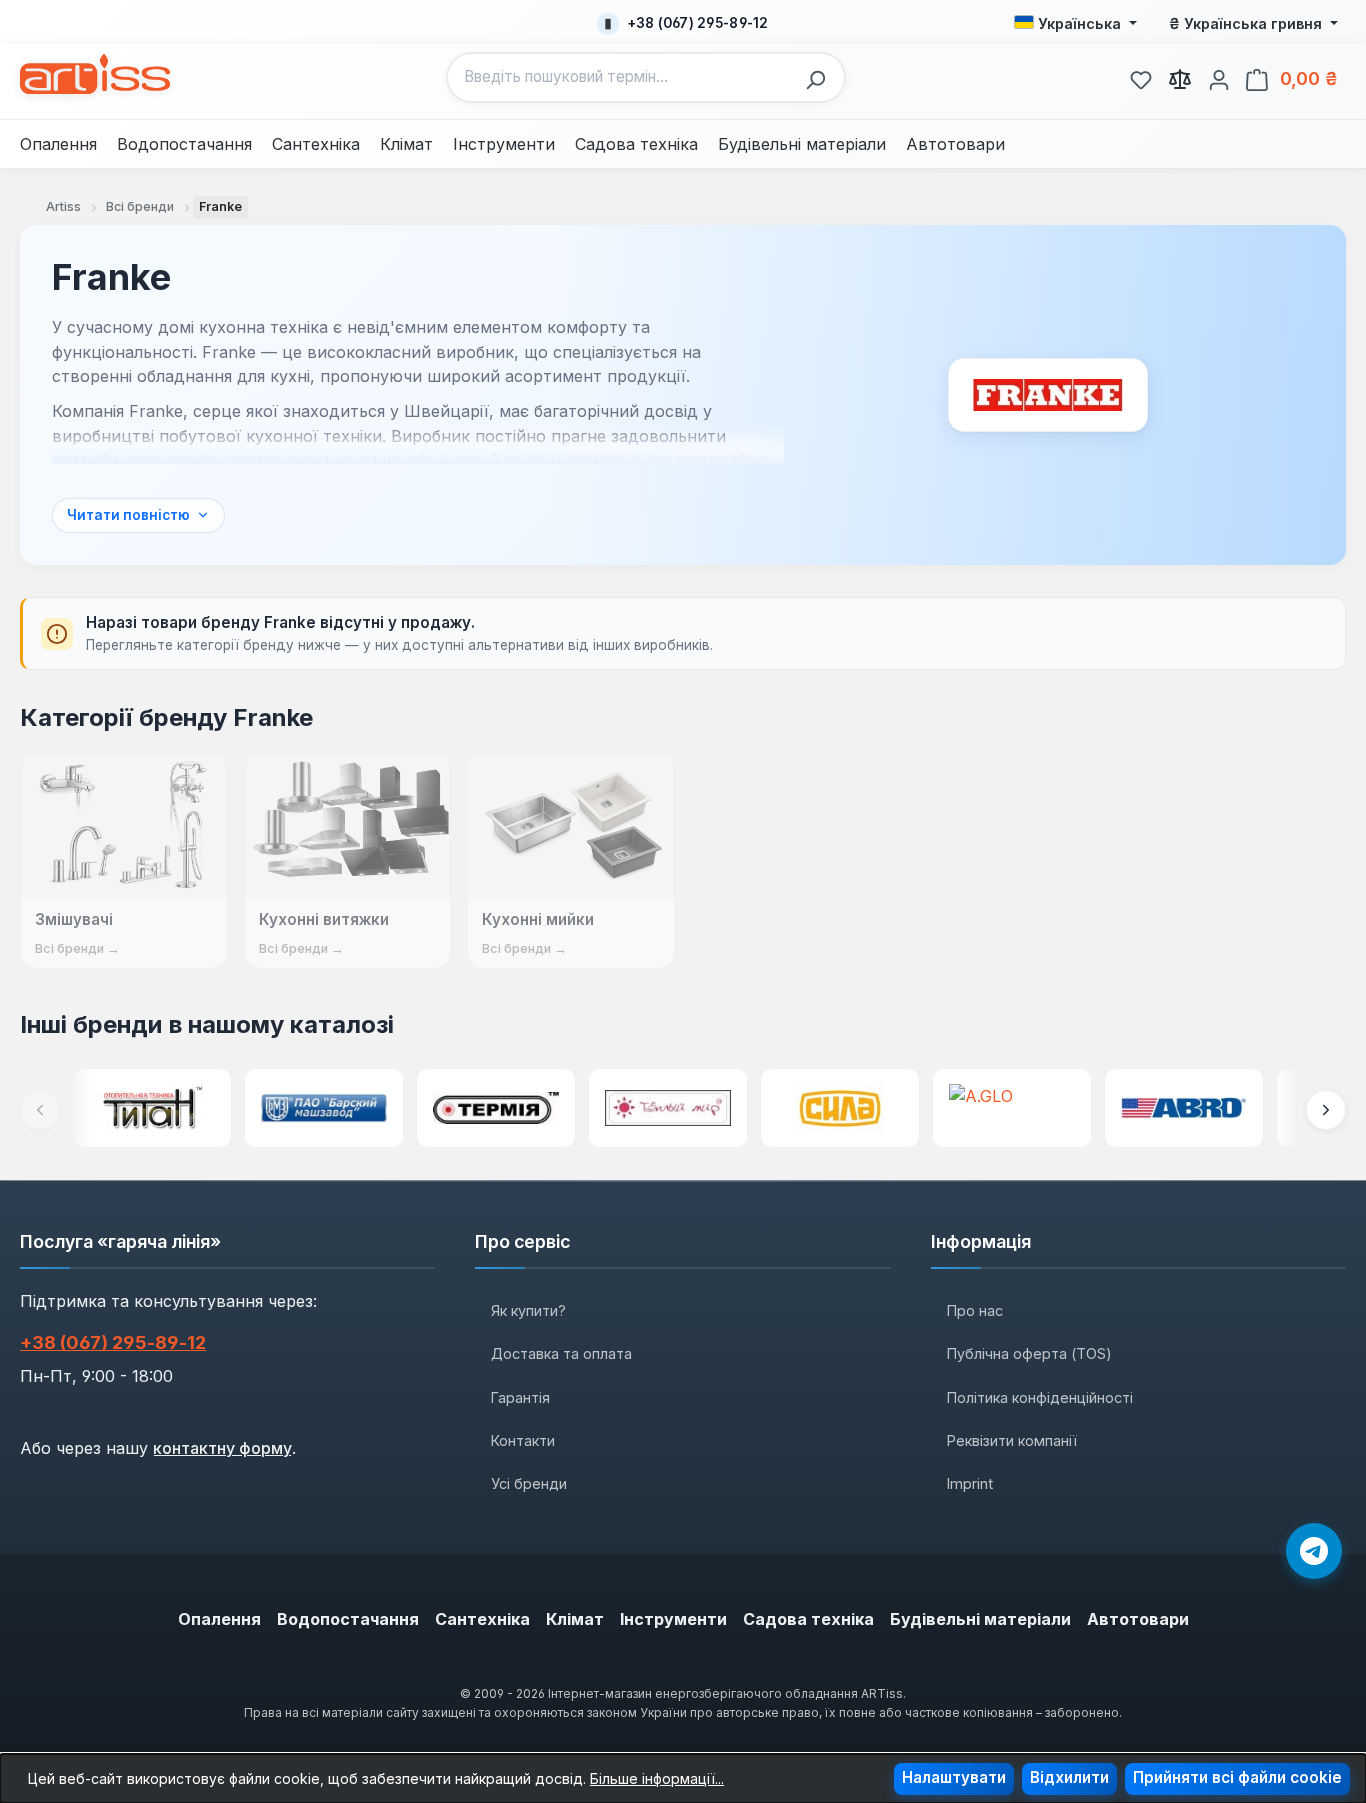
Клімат (575, 1619)
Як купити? (528, 1310)
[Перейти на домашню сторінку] (95, 74)
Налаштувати (954, 1777)
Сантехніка (482, 1619)
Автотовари (1138, 1619)
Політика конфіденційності (1040, 1397)
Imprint (970, 1483)
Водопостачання (348, 1619)
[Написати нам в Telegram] (1314, 1551)
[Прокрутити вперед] (1326, 1110)
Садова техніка (808, 1619)
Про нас (975, 1310)
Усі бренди (529, 1483)
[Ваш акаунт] (1219, 77)
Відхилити (1069, 1777)
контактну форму (222, 1448)
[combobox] (621, 77)
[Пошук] (821, 77)
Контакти (523, 1440)
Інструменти (673, 1619)
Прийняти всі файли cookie (1237, 1777)
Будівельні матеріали (980, 1619)
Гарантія (520, 1397)
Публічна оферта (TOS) (1029, 1353)
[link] (1141, 77)
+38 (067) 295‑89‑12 (113, 1342)
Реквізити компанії (1012, 1440)
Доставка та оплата (561, 1353)
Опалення (219, 1619)
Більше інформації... (657, 1778)
